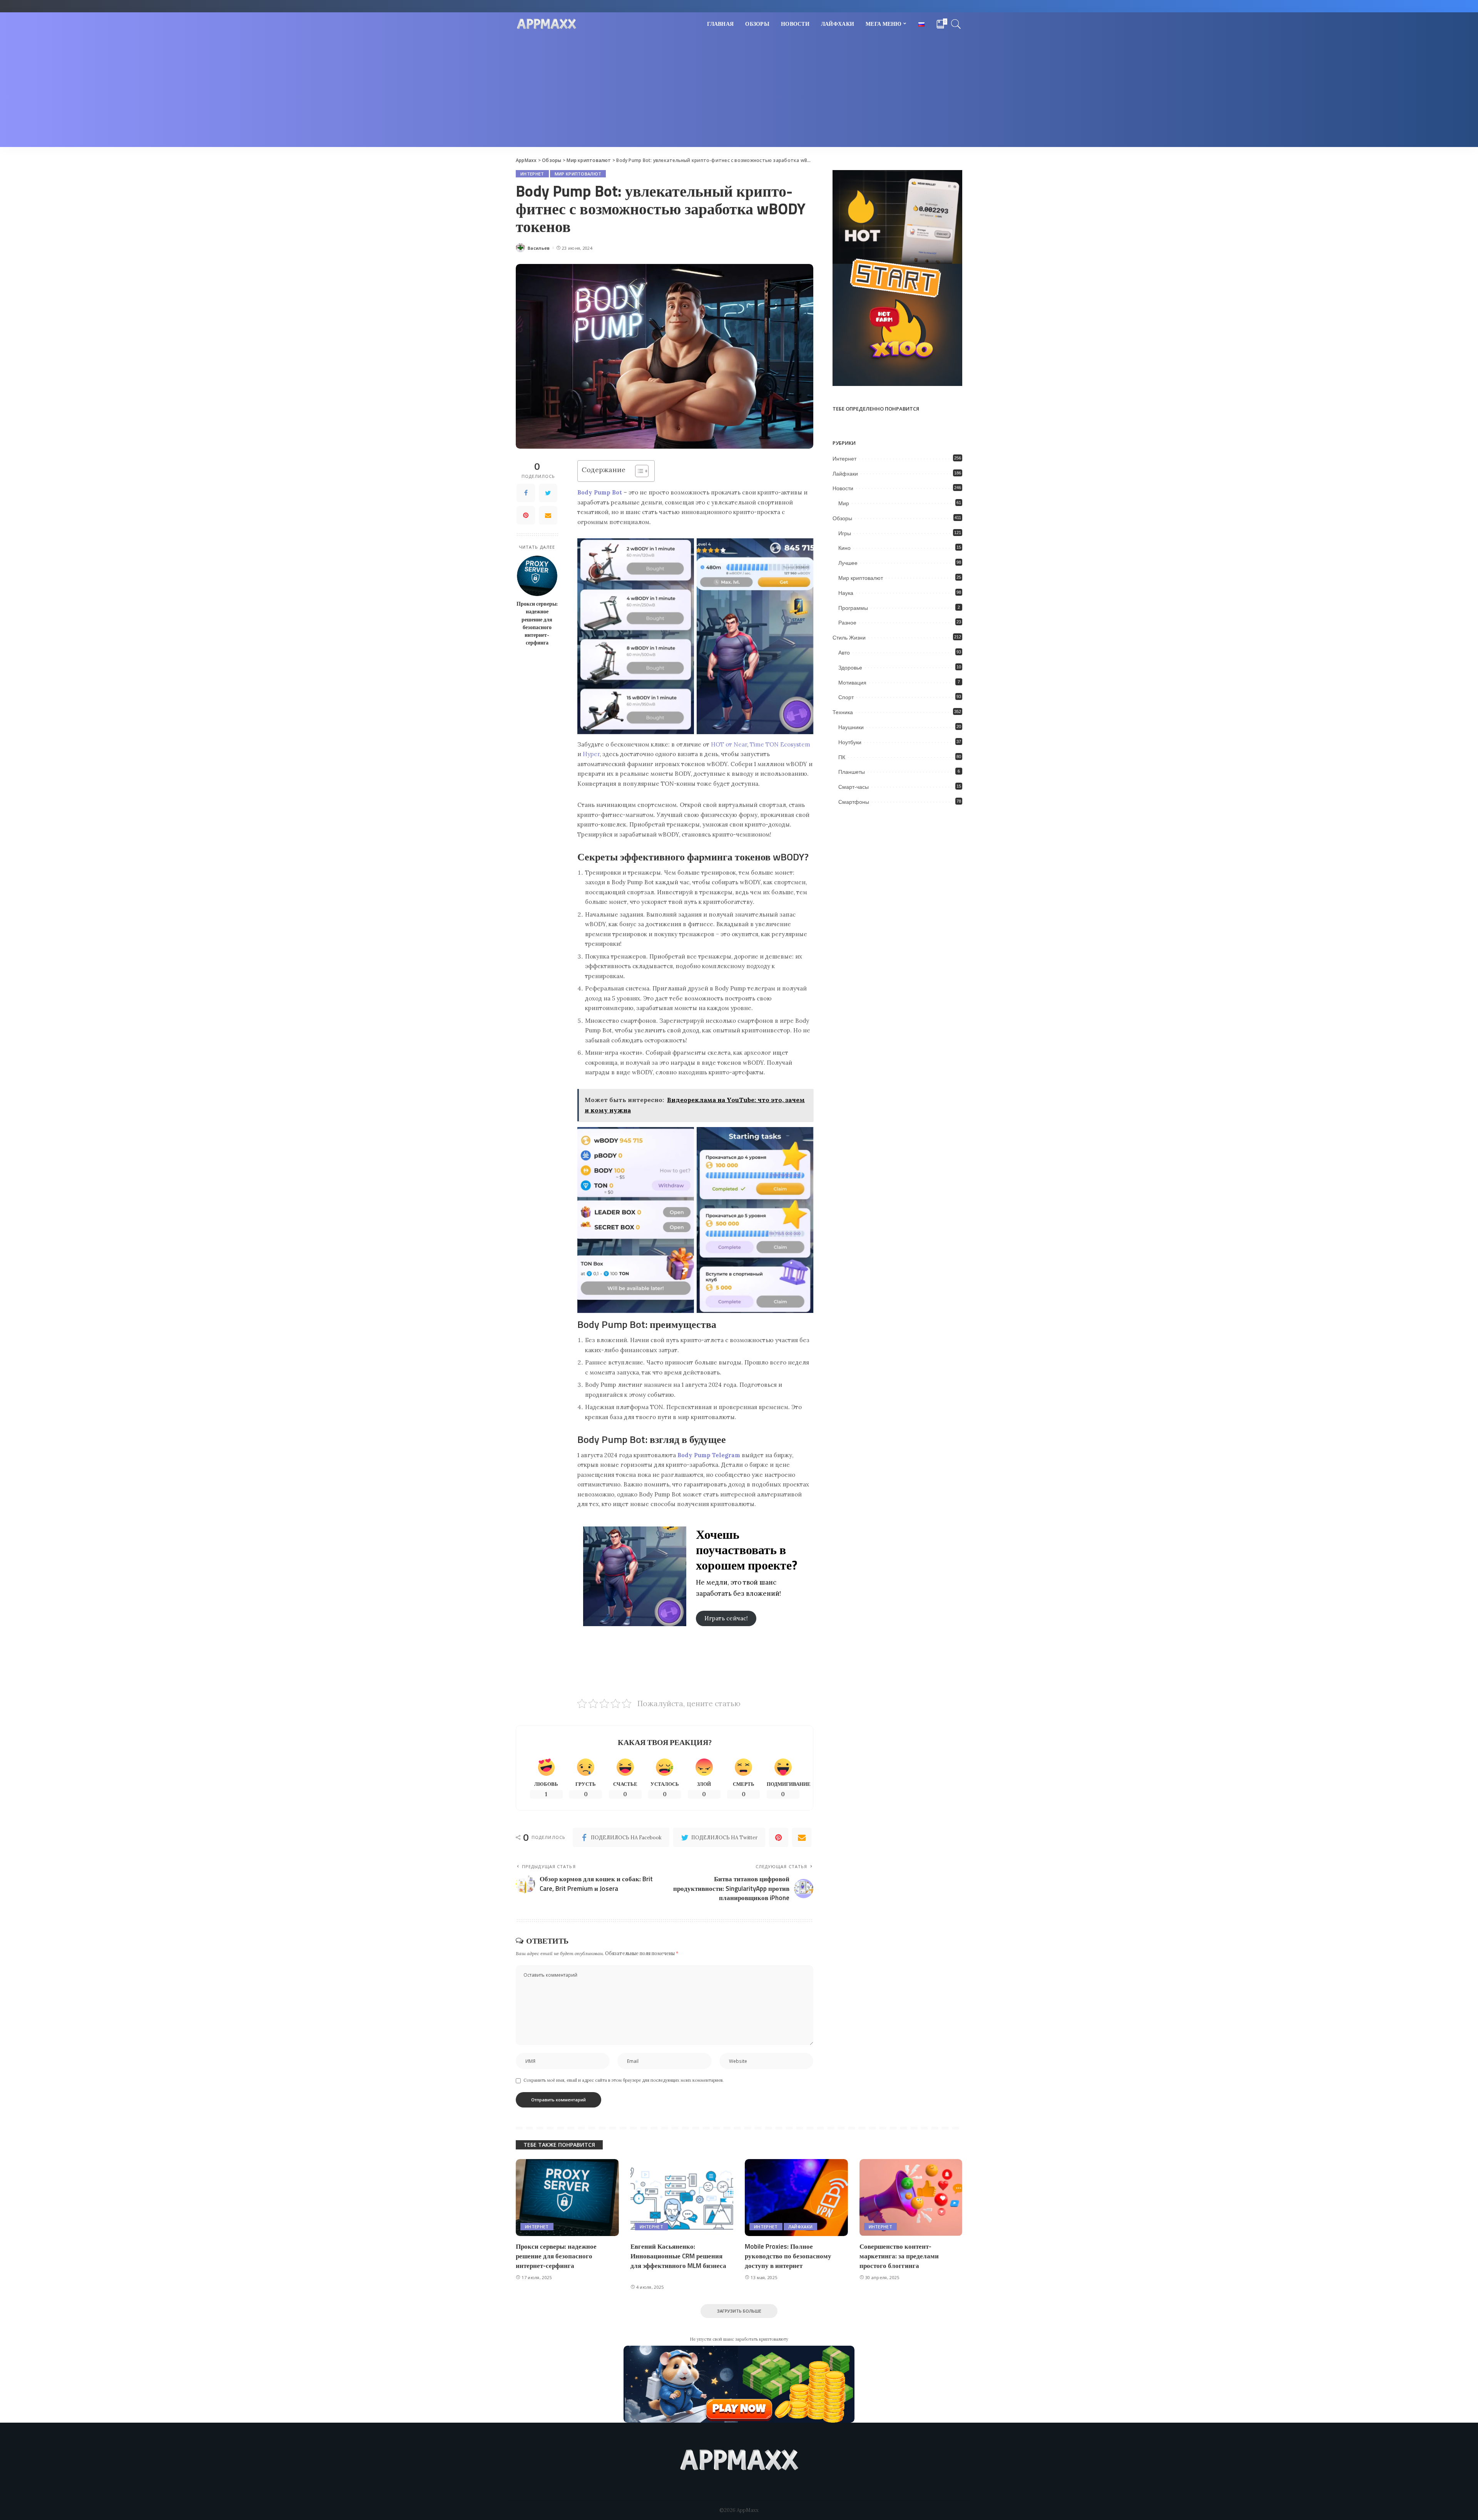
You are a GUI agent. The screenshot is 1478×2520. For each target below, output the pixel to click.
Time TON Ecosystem (780, 744)
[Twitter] (548, 493)
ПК (842, 757)
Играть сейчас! (726, 1618)
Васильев (539, 248)
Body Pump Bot (600, 492)
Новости (843, 488)
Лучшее (848, 563)
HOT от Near (729, 744)
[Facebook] (526, 493)
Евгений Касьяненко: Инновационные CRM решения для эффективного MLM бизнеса (678, 2256)
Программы (853, 608)
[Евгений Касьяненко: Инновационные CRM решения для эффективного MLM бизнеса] (682, 2198)
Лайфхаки (845, 474)
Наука (846, 593)
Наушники (851, 727)
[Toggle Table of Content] (638, 471)
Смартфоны (854, 802)
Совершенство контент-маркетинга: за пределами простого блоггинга (899, 2256)
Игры (845, 533)
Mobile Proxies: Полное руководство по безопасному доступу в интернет (788, 2256)
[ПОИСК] (956, 24)
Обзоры (842, 518)
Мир (844, 503)
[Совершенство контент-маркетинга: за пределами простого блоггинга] (911, 2198)
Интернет (532, 174)
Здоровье (850, 668)
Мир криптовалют (578, 174)
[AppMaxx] (547, 24)
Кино (844, 548)
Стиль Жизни (849, 638)
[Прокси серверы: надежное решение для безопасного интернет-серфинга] (537, 576)
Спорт (846, 697)
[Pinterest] (526, 515)
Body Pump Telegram (709, 1455)
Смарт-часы (854, 787)
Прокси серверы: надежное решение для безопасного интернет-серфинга (537, 623)
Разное (847, 623)
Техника (843, 712)
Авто (844, 653)
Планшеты (852, 772)
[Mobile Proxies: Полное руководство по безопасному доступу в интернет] (796, 2198)
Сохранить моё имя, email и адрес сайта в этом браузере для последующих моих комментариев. (624, 2080)
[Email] (548, 515)
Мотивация (852, 683)
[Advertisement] (739, 93)
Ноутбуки (850, 742)
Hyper (591, 754)
